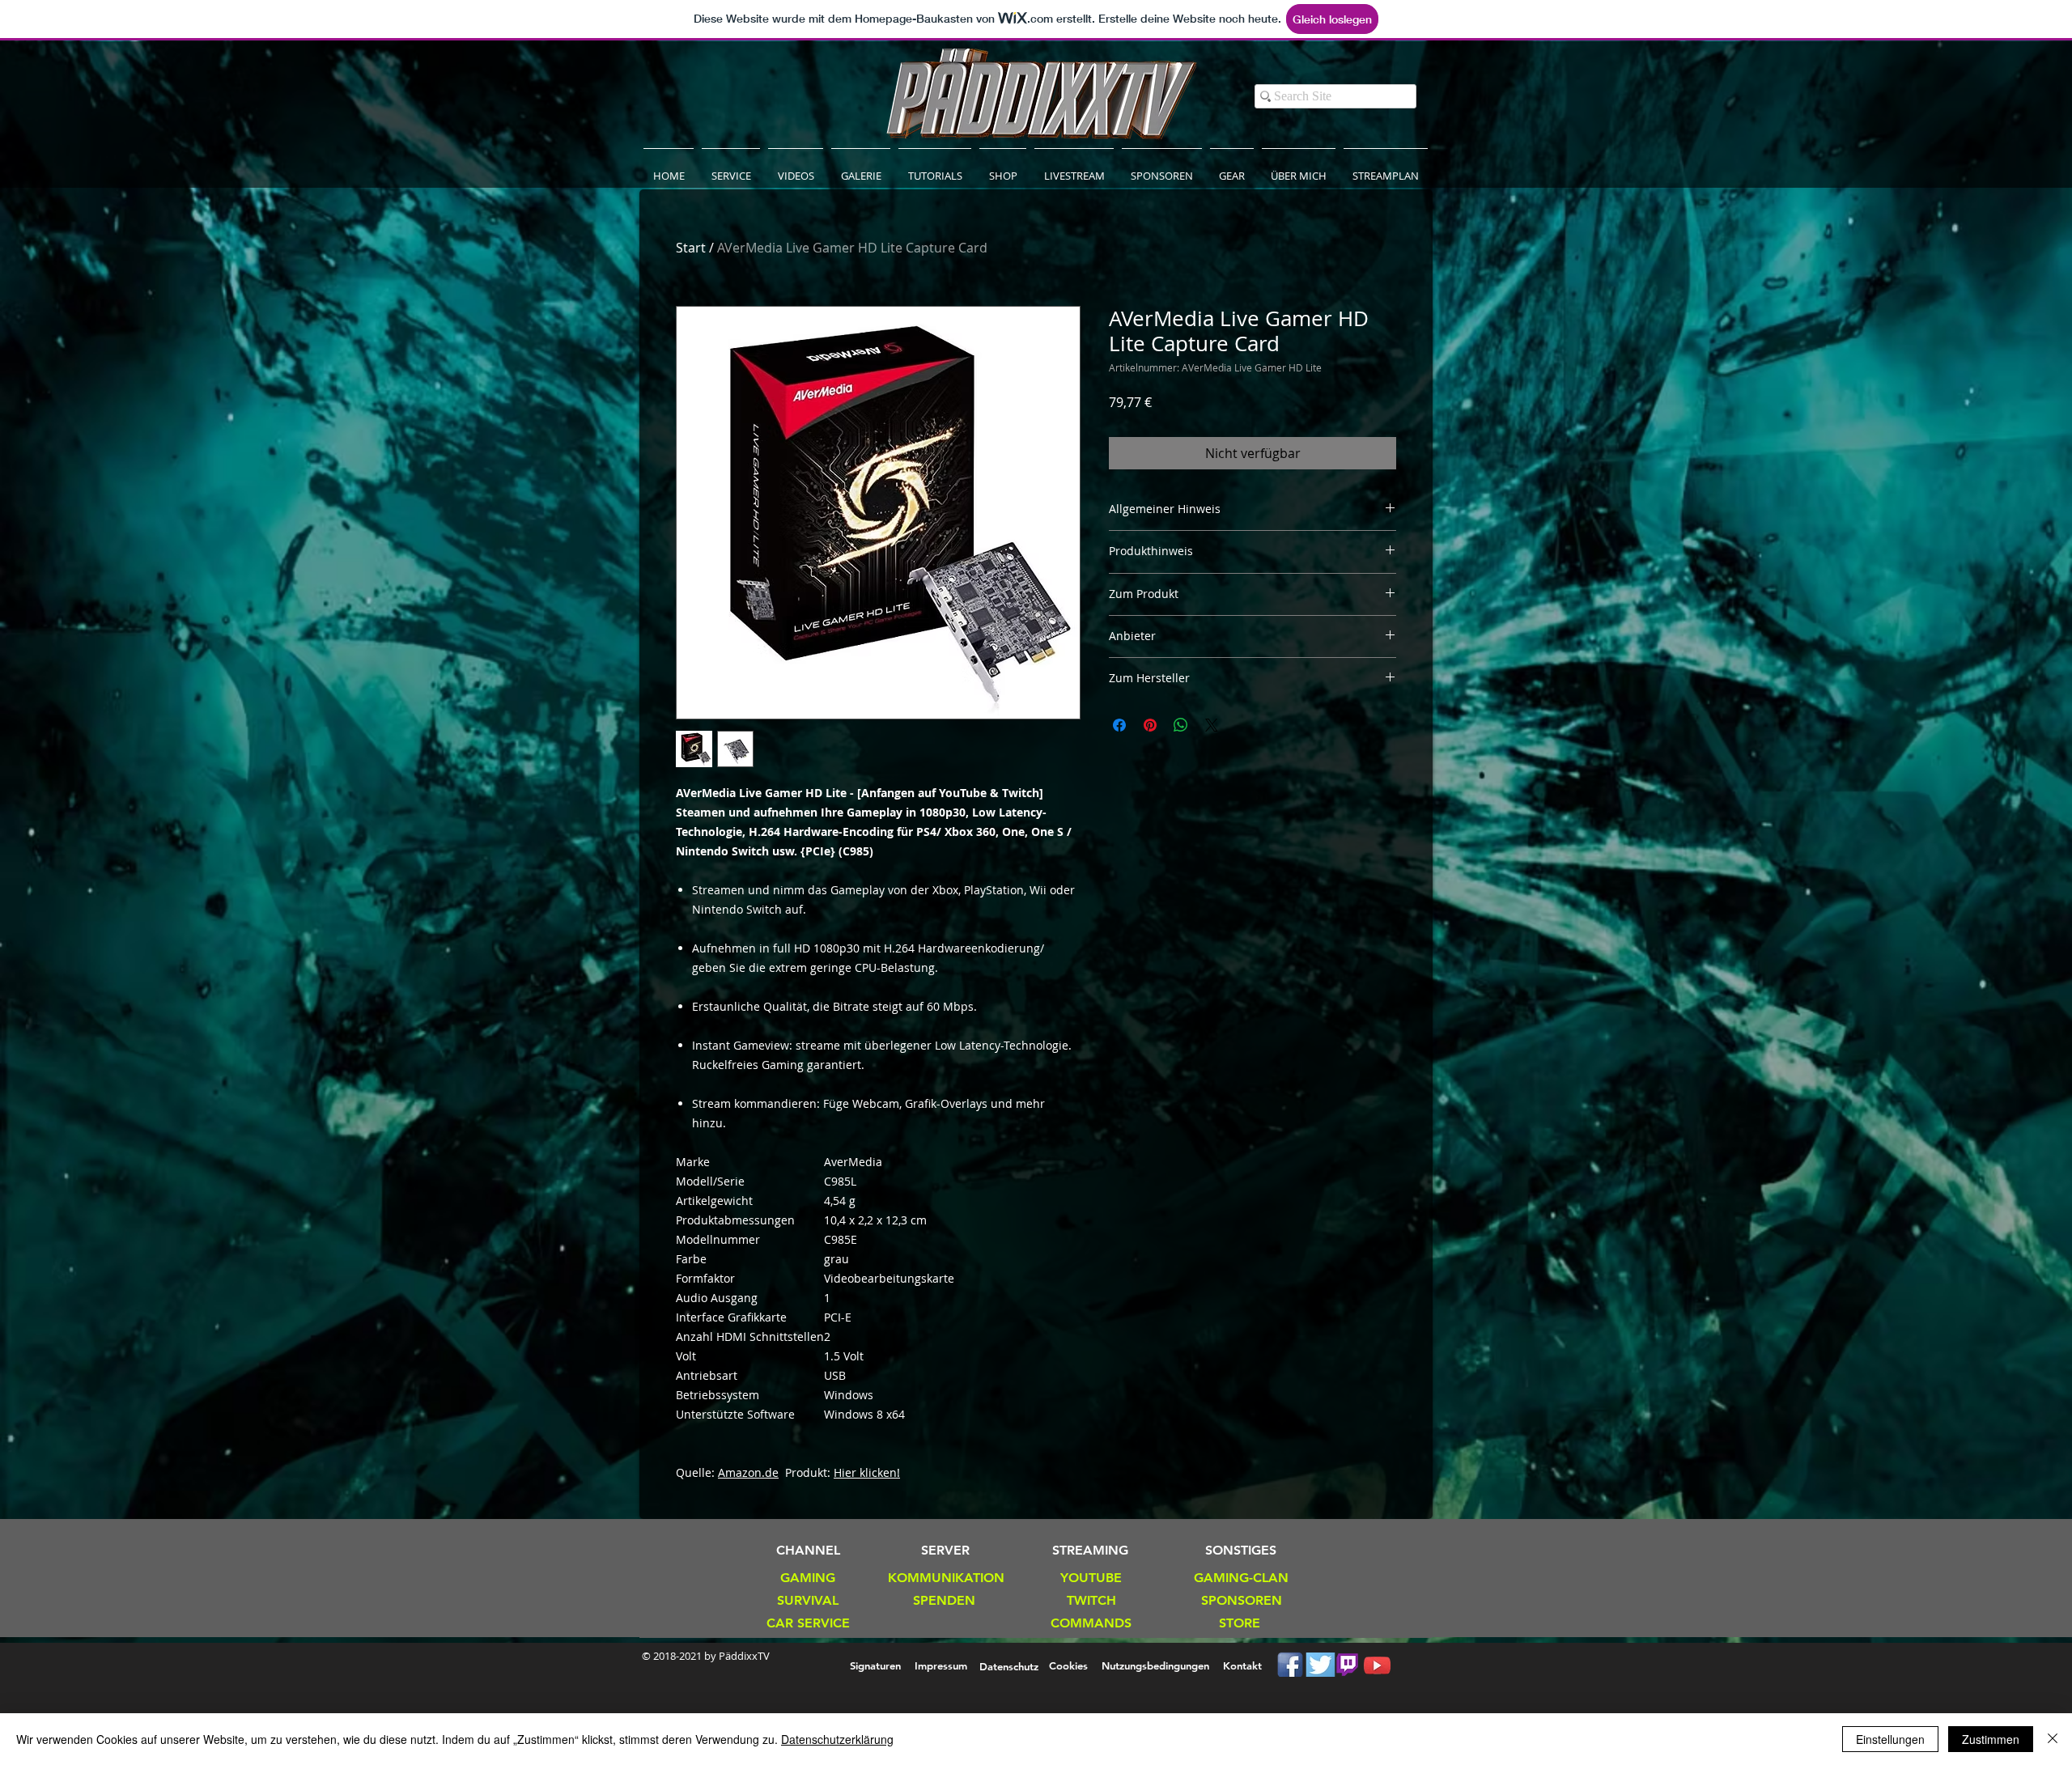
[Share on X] (1212, 725)
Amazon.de (748, 1472)
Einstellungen (1890, 1739)
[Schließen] (2053, 1739)
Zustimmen (1991, 1739)
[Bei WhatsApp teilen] (1181, 725)
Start (691, 248)
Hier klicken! (867, 1472)
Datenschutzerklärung (837, 1739)
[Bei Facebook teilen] (1119, 725)
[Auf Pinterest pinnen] (1150, 725)
